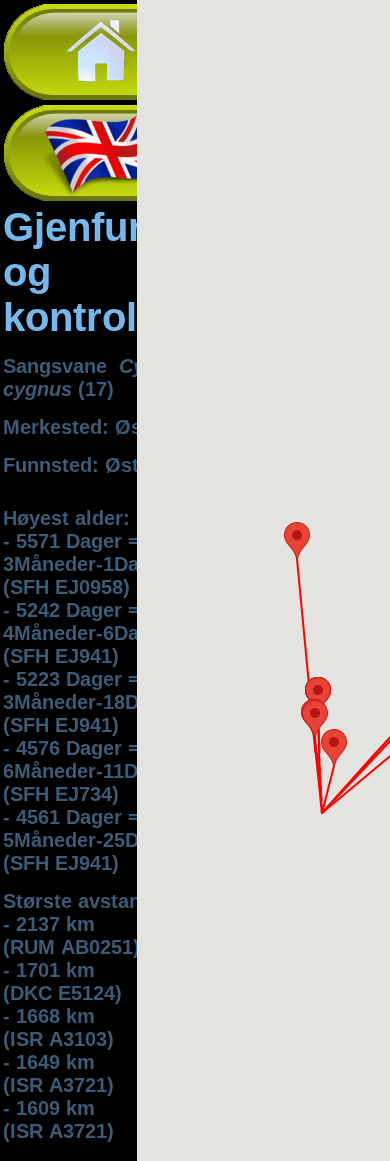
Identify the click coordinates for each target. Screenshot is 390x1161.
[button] (297, 540)
